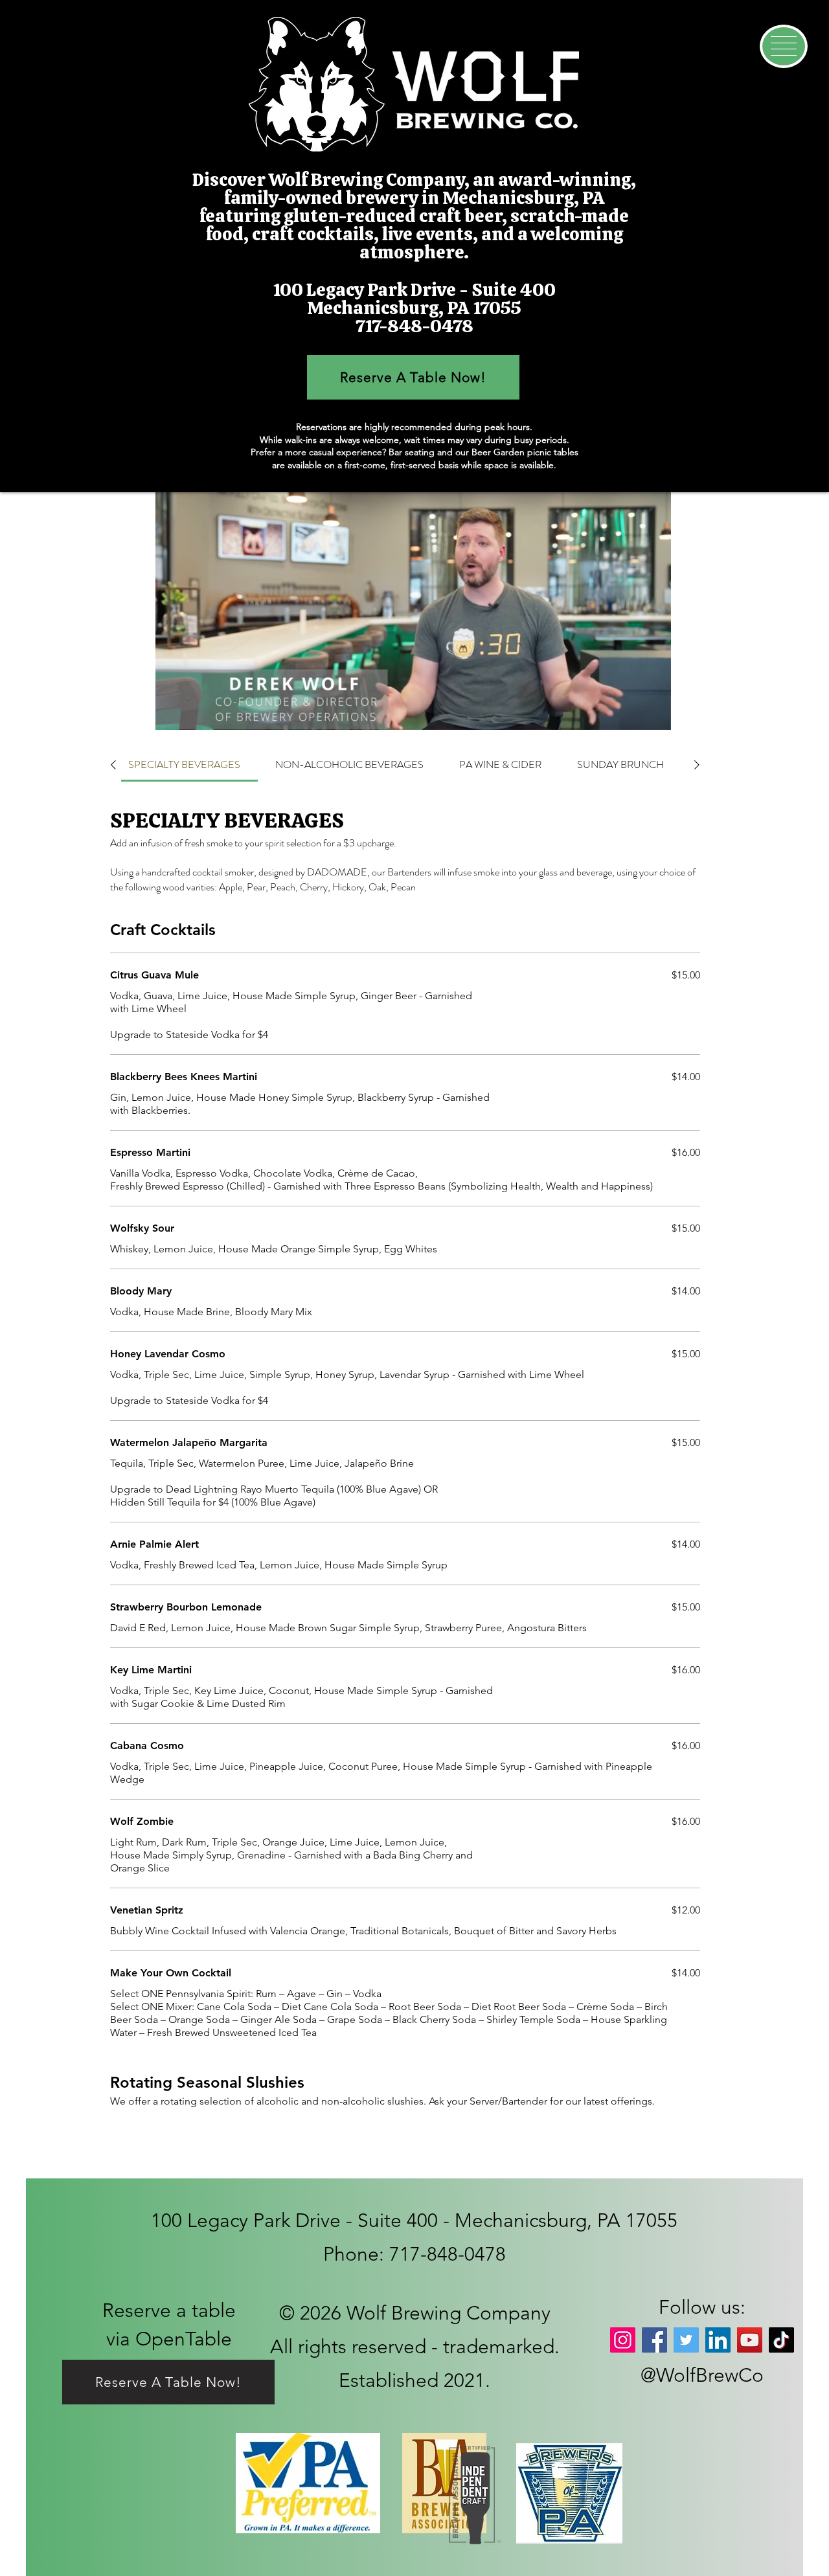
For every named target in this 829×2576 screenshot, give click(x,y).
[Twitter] (686, 2340)
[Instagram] (623, 2340)
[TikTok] (781, 2340)
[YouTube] (750, 2340)
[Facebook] (654, 2340)
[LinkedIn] (718, 2340)
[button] (784, 46)
